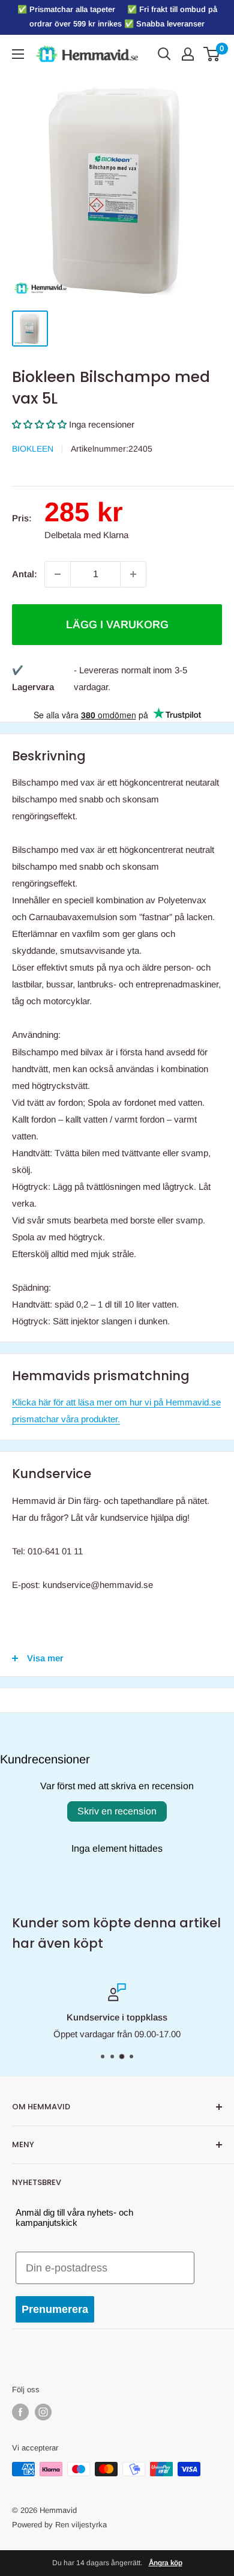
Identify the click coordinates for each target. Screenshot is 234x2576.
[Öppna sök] (164, 54)
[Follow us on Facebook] (20, 2412)
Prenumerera (55, 2309)
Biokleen (33, 449)
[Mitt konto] (188, 54)
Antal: (25, 574)
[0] (212, 54)
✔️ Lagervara (33, 678)
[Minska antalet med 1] (58, 574)
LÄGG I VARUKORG (117, 625)
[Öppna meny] (18, 54)
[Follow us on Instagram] (43, 2412)
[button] (39, 424)
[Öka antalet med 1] (133, 574)
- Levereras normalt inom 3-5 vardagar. (130, 678)
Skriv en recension (117, 1811)
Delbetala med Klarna (86, 535)
